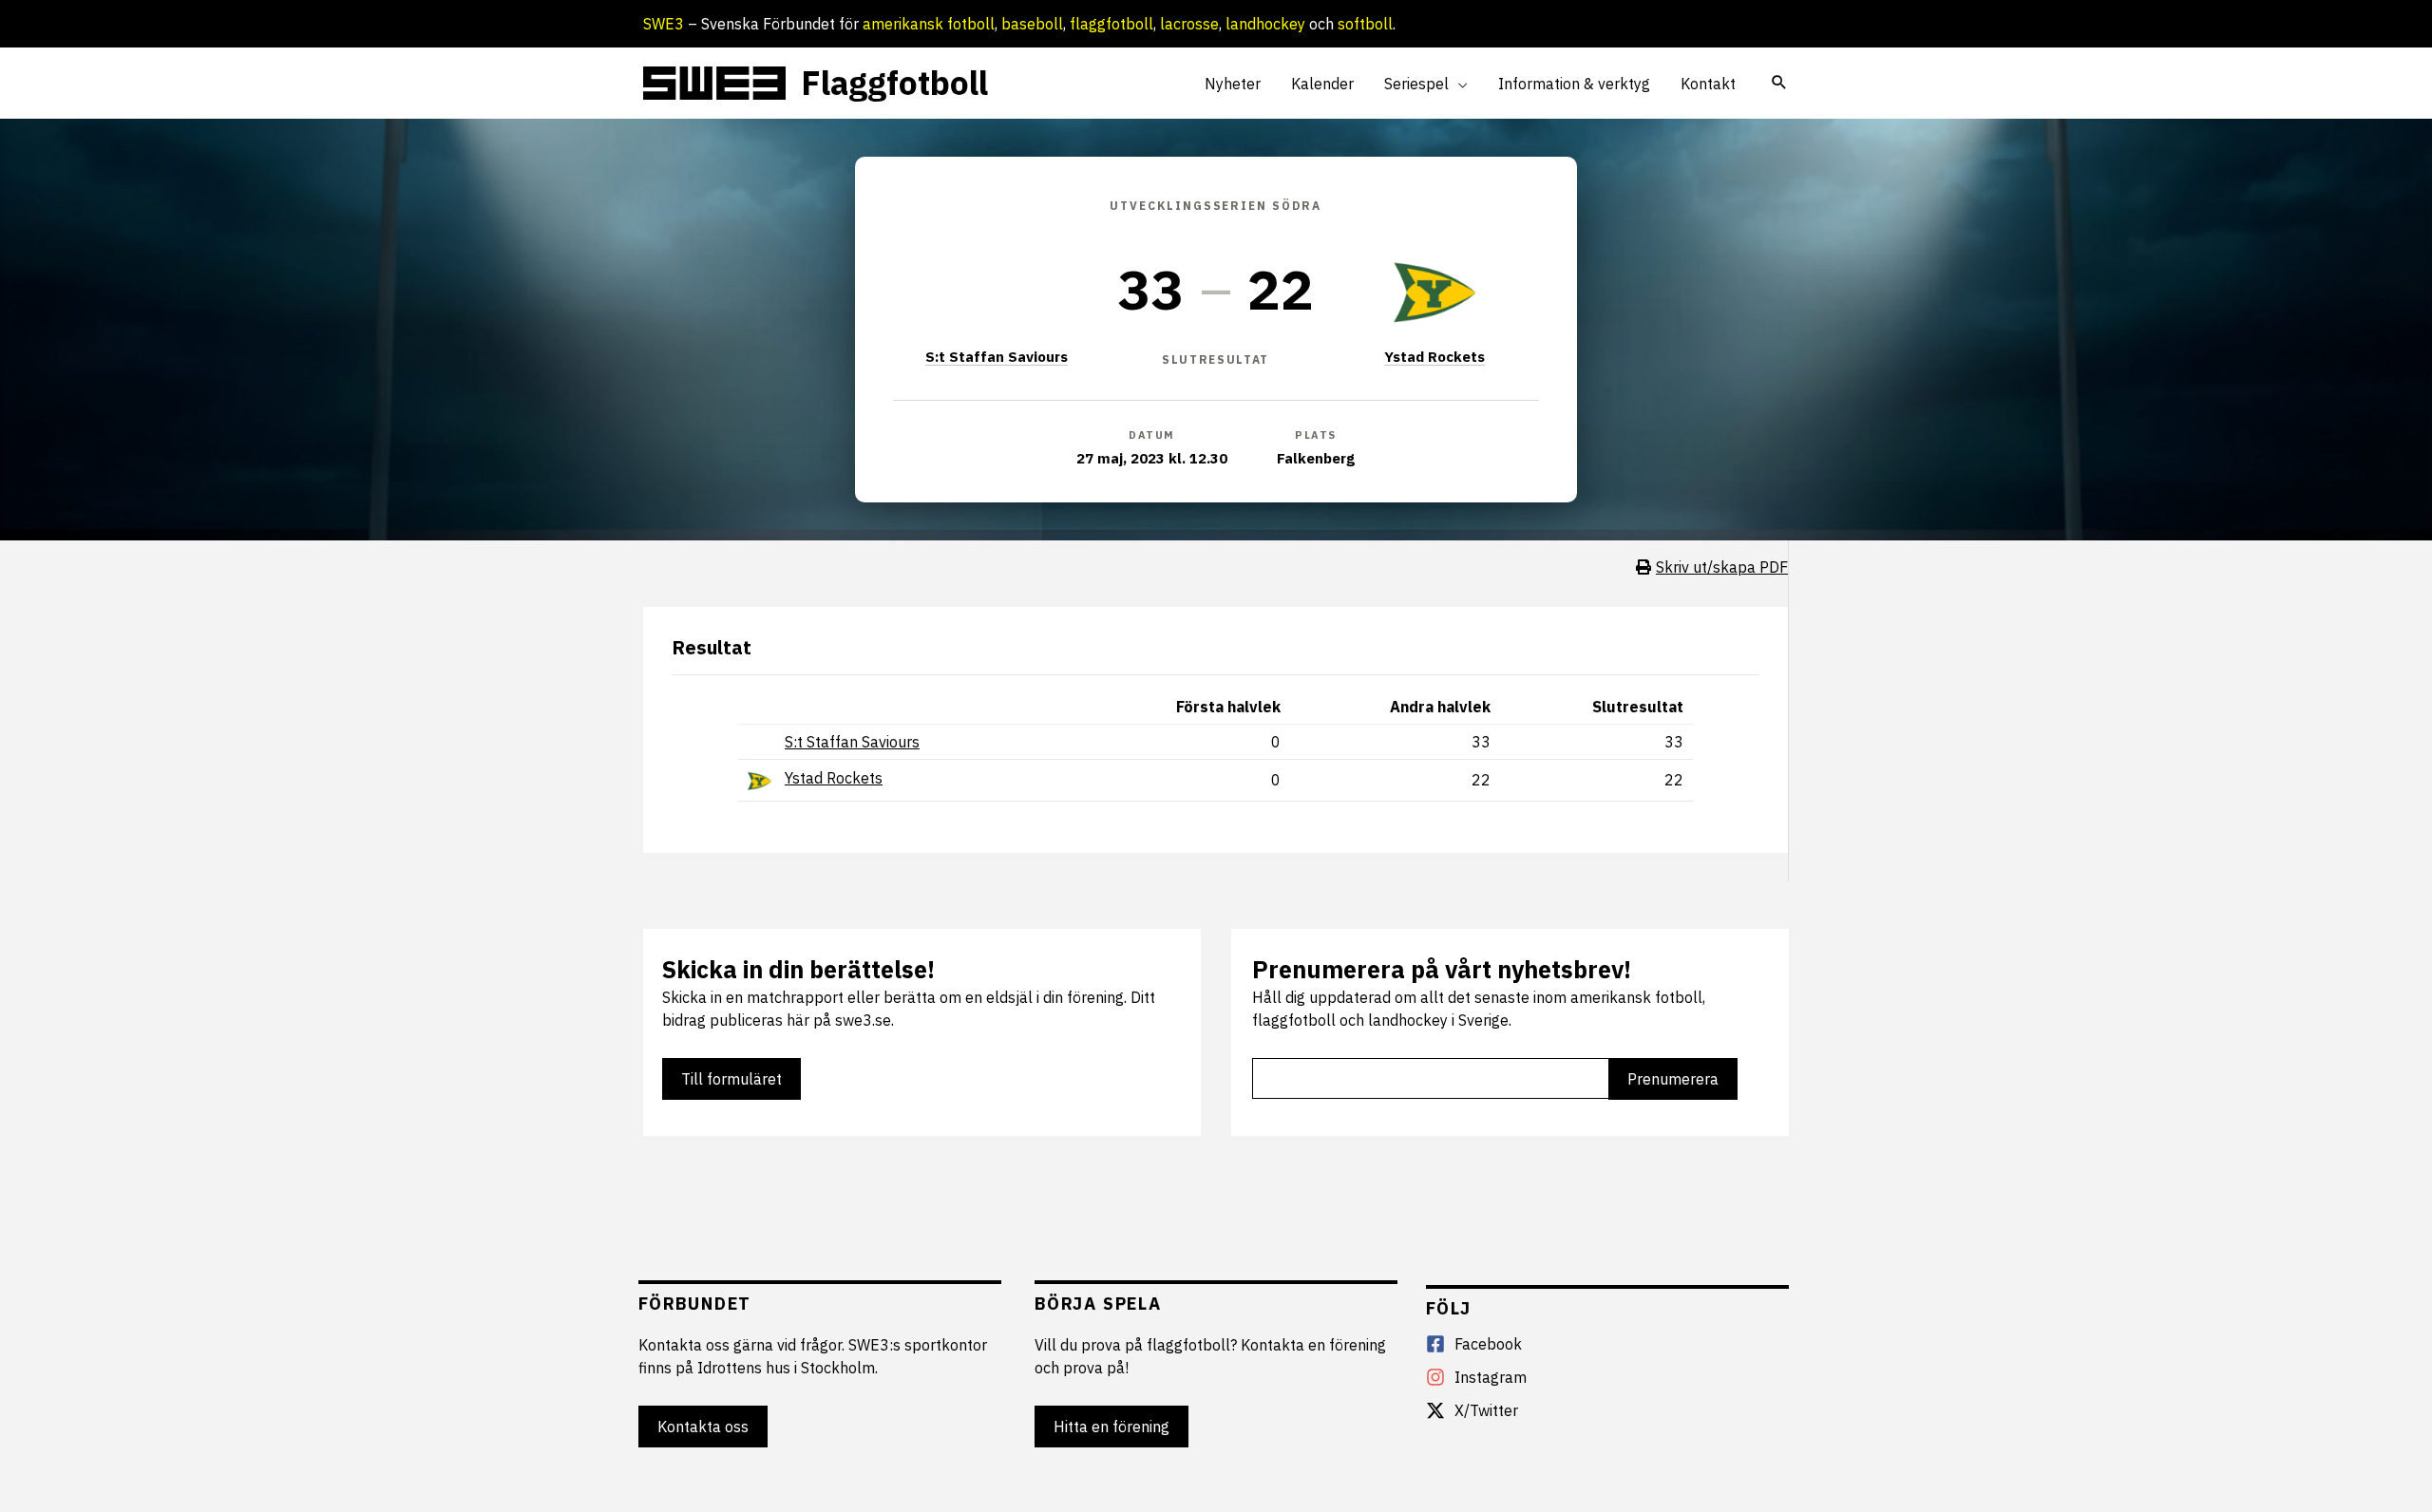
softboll (1365, 24)
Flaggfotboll (894, 83)
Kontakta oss (703, 1427)
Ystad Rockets (1434, 357)
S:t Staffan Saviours (997, 357)
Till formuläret (731, 1079)
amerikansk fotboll (929, 24)
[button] (1458, 84)
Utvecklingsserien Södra (1215, 206)
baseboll (1032, 24)
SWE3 (664, 24)
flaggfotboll (1111, 24)
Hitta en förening (1111, 1427)
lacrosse (1189, 24)
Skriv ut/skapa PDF (1722, 567)
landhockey (1265, 24)
